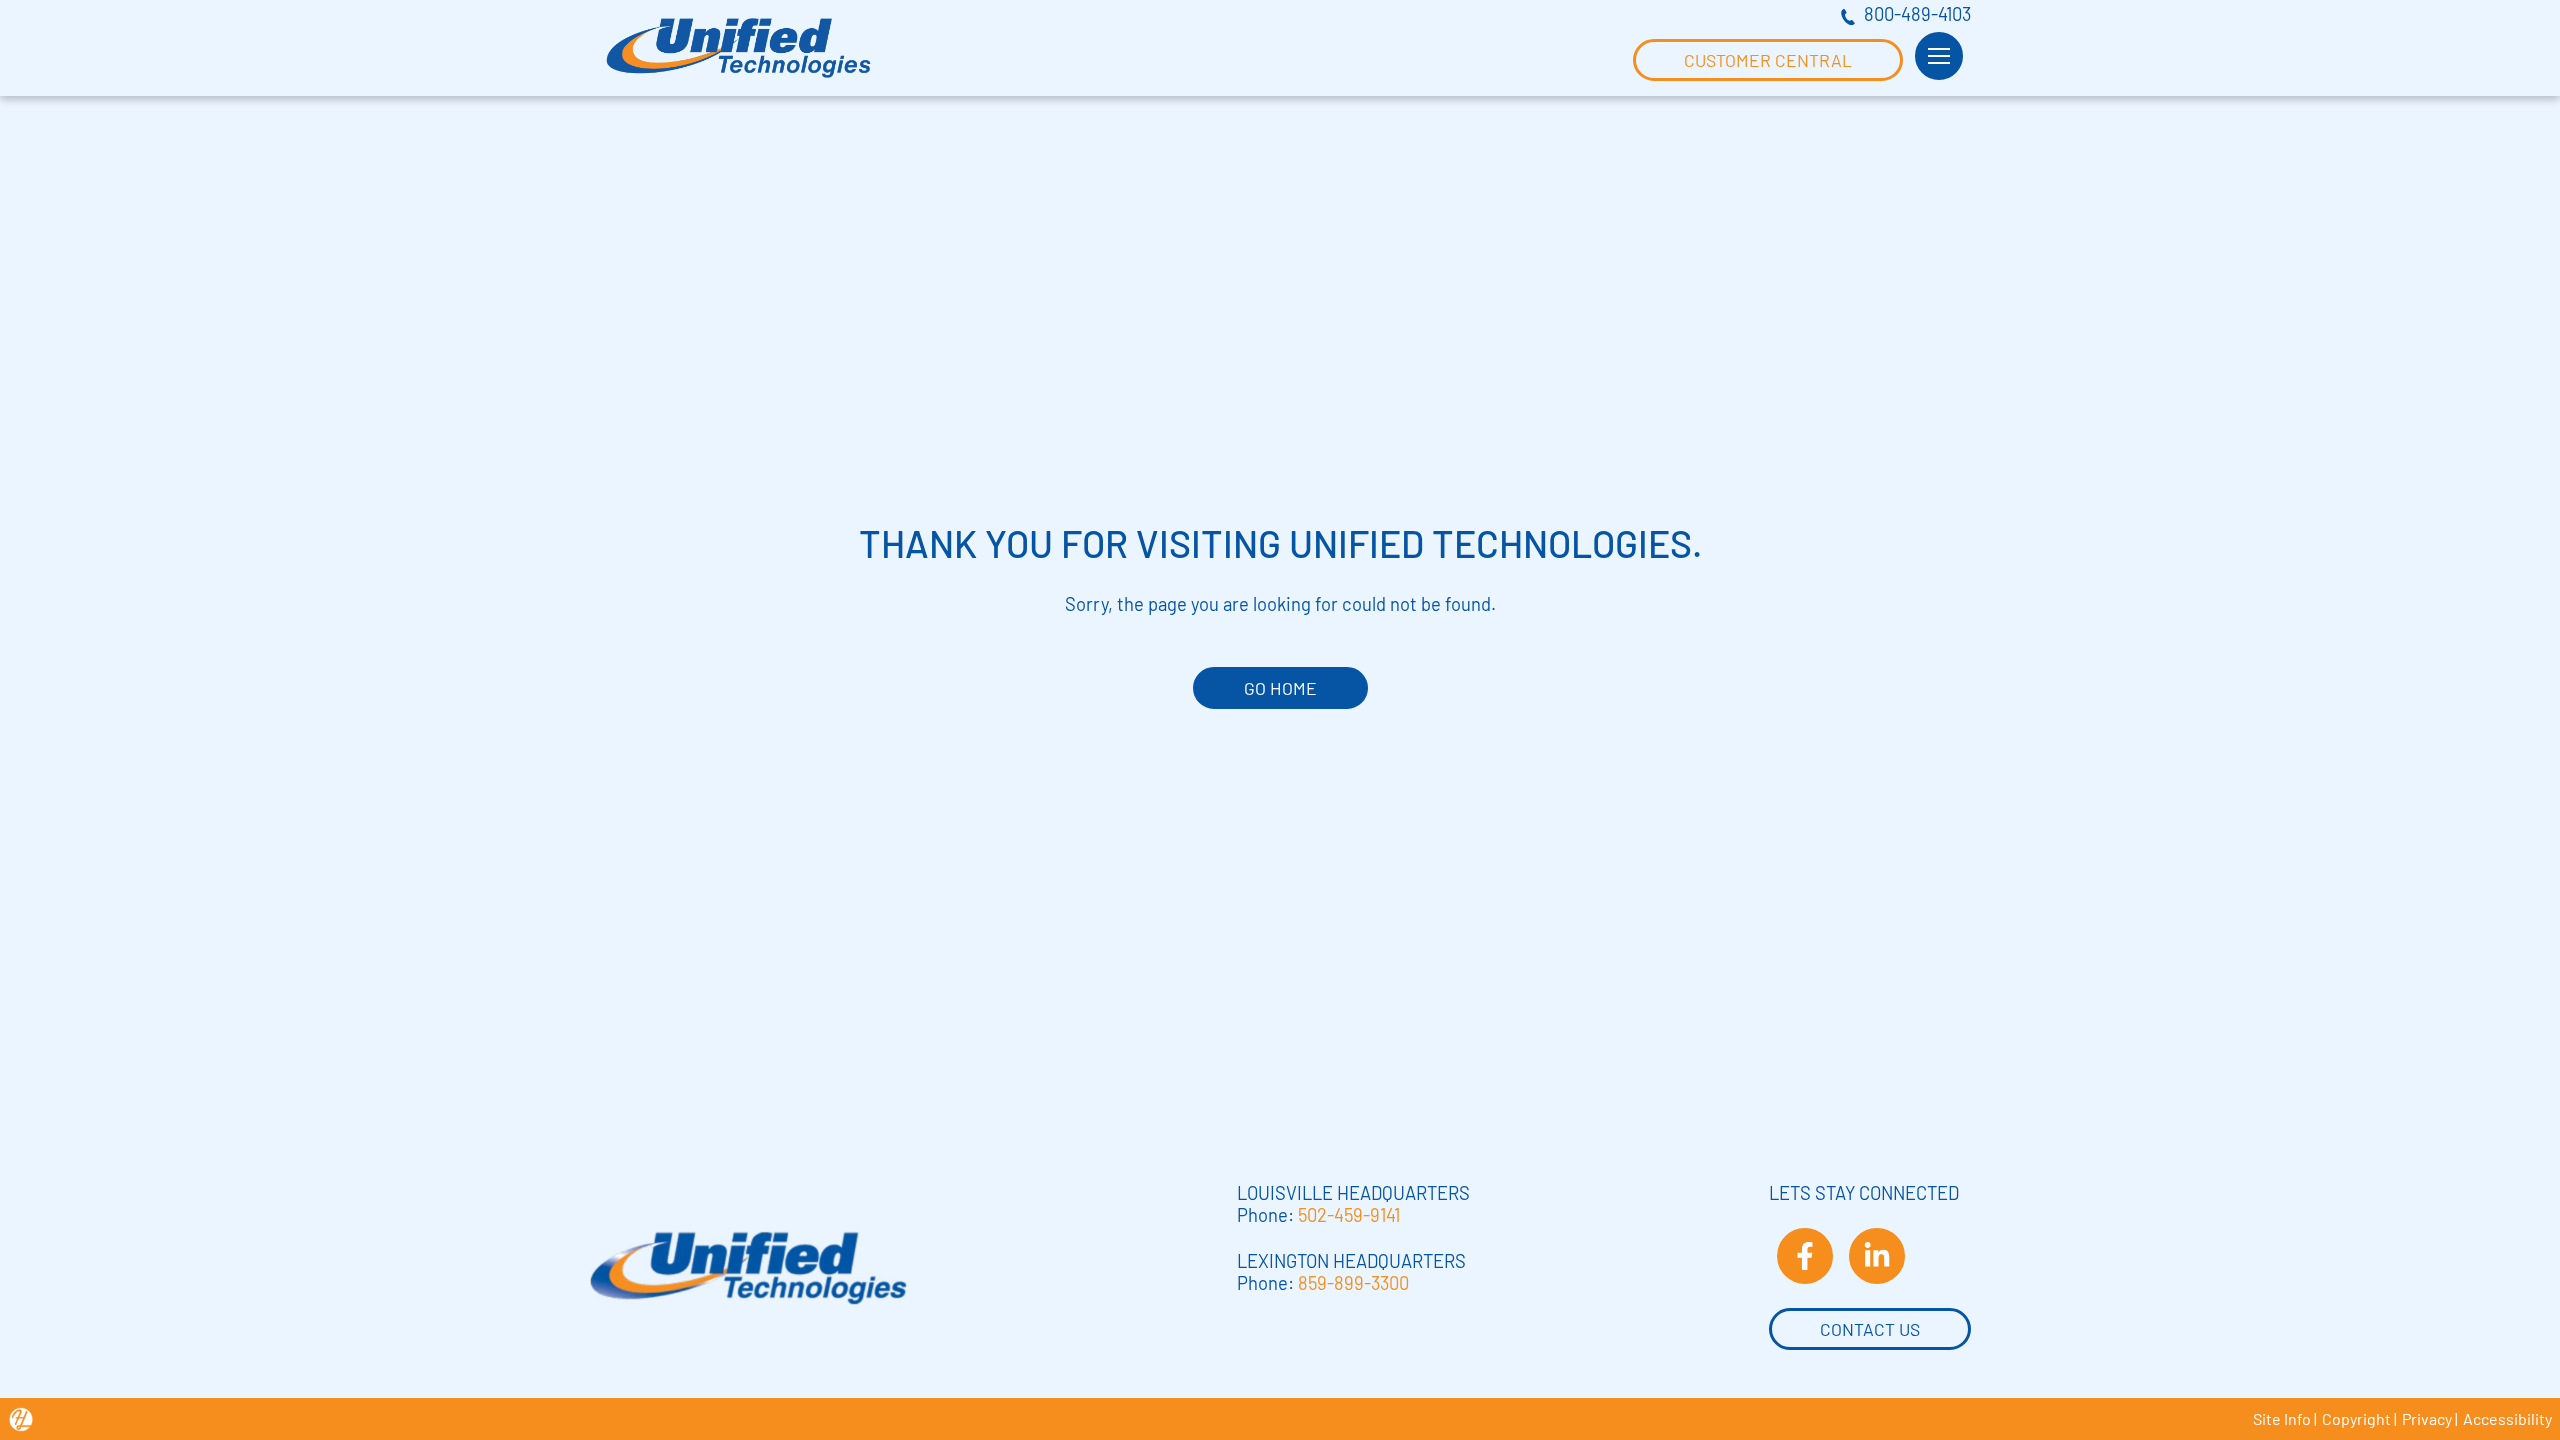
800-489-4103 (1917, 14)
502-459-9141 (1349, 1215)
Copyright (2356, 1418)
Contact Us (1870, 1329)
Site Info (2282, 1418)
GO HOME (1280, 688)
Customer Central (1768, 60)
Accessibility (2507, 1418)
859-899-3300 (1353, 1283)
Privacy (2427, 1418)
